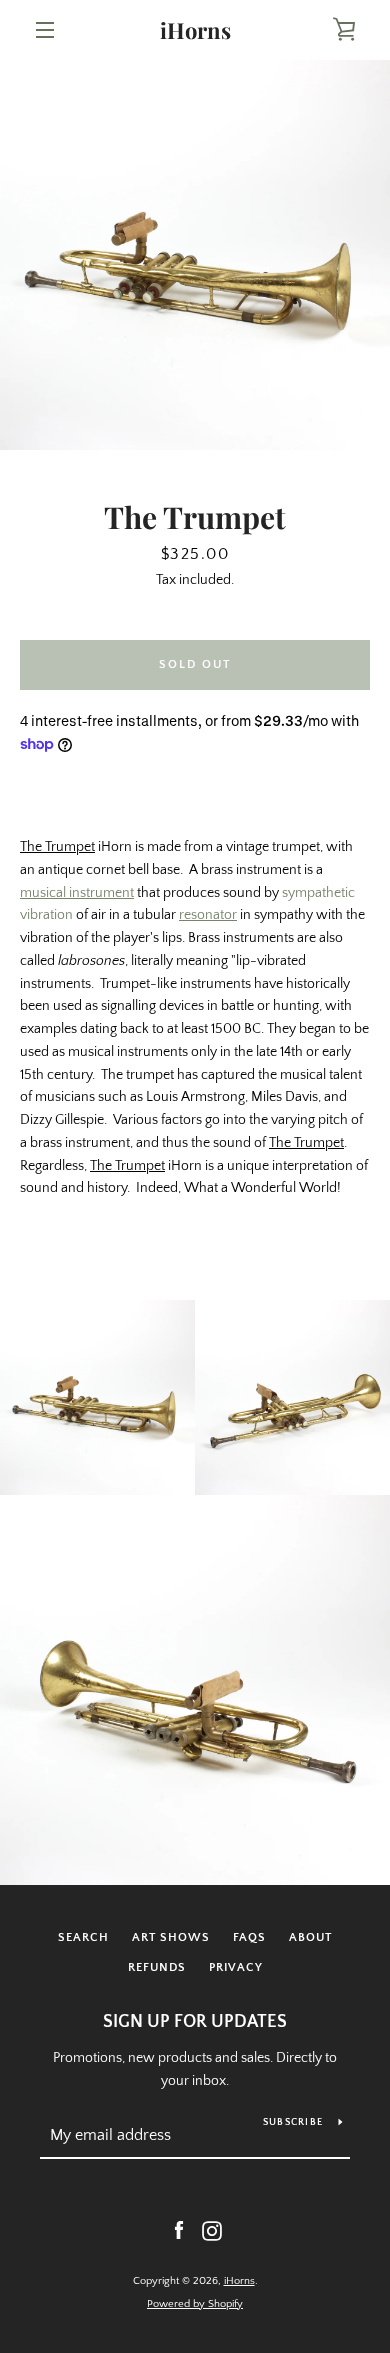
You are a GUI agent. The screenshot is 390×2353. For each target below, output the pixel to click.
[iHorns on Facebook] (179, 2230)
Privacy (236, 1967)
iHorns (195, 30)
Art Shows (171, 1937)
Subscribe (293, 2122)
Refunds (157, 1967)
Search (83, 1937)
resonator (208, 915)
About (310, 1937)
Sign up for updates (195, 2022)
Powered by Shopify (195, 2304)
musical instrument (77, 893)
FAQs (249, 1937)
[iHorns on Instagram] (212, 2230)
